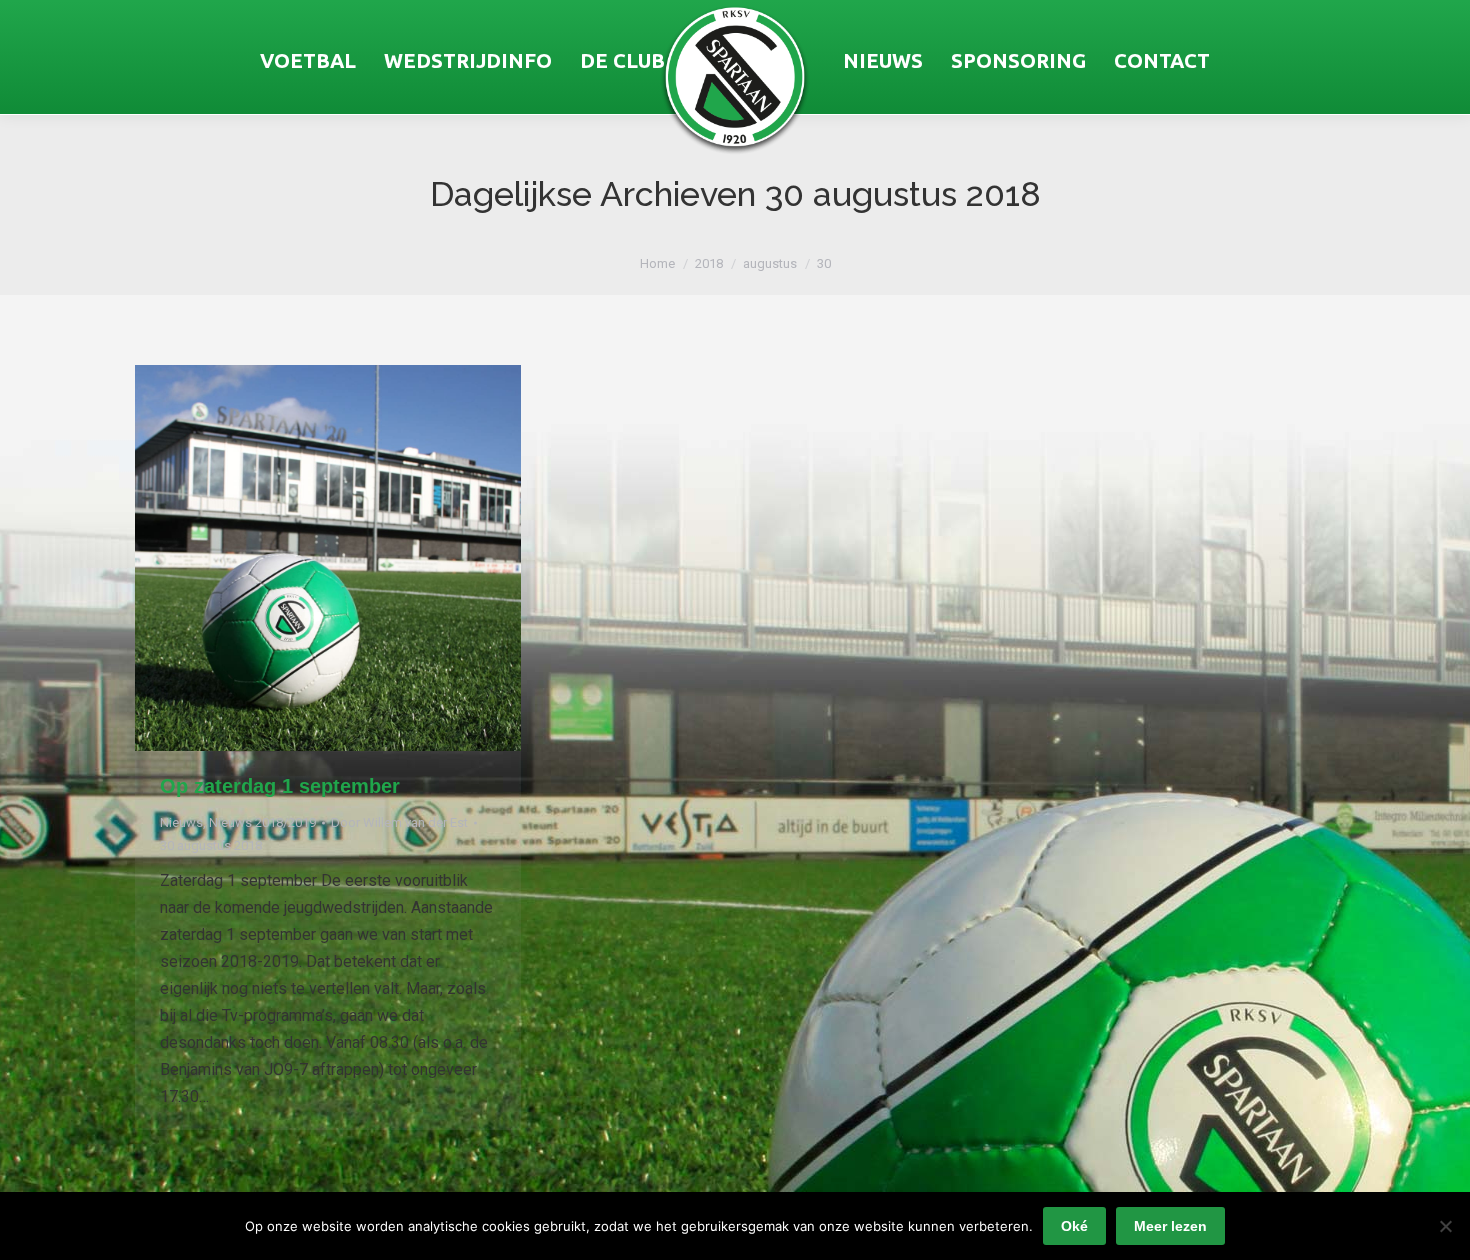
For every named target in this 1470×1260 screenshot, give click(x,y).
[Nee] (1445, 1226)
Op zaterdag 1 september (280, 786)
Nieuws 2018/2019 (262, 822)
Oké (1074, 1226)
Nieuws (181, 822)
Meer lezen (1170, 1226)
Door (399, 822)
